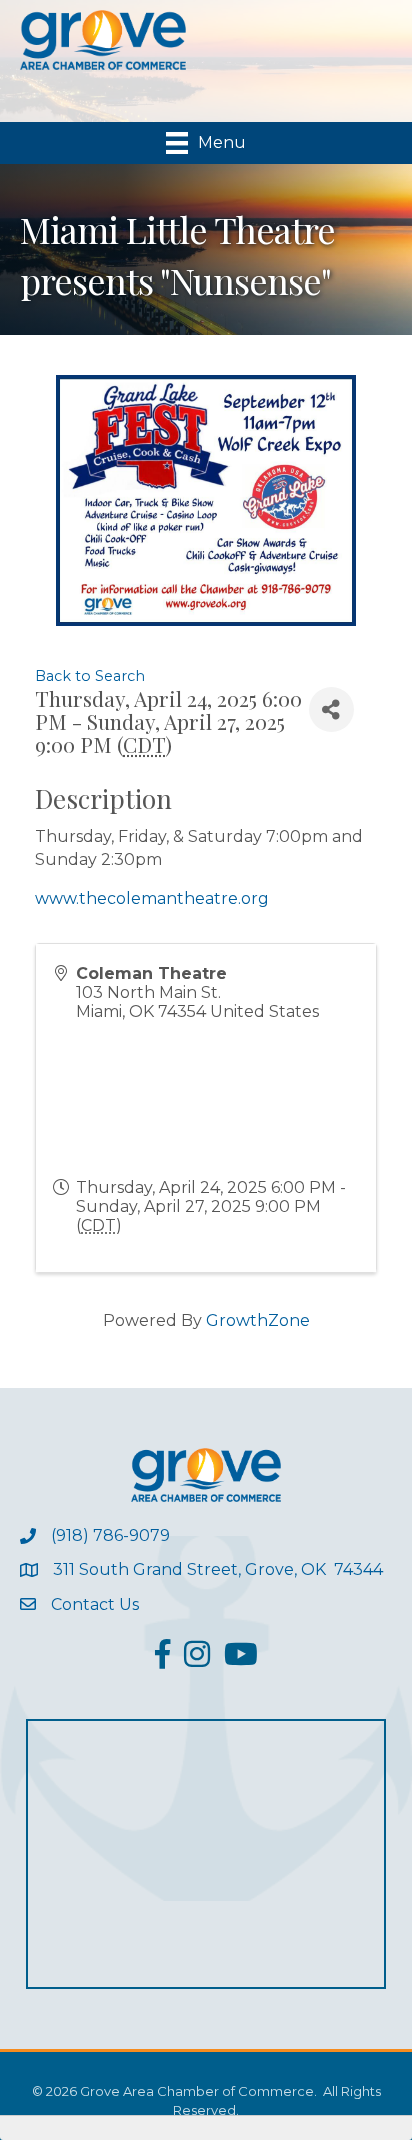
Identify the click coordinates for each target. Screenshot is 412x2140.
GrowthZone (258, 1320)
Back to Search (90, 676)
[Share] (331, 709)
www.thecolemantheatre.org (152, 898)
